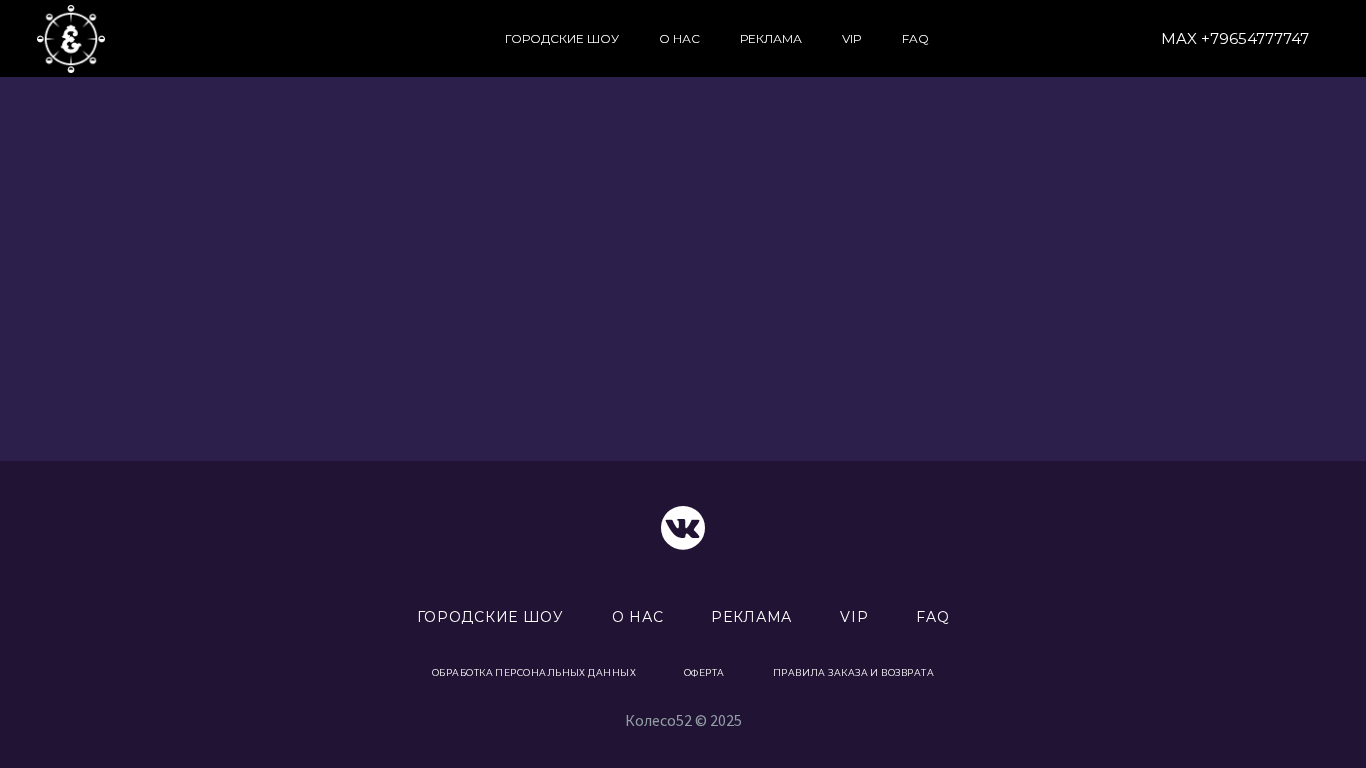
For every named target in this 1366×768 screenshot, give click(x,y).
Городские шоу (562, 38)
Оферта (704, 672)
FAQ (915, 38)
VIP (852, 38)
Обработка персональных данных (534, 672)
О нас (679, 38)
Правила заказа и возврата (853, 672)
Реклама (771, 38)
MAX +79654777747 (1235, 38)
